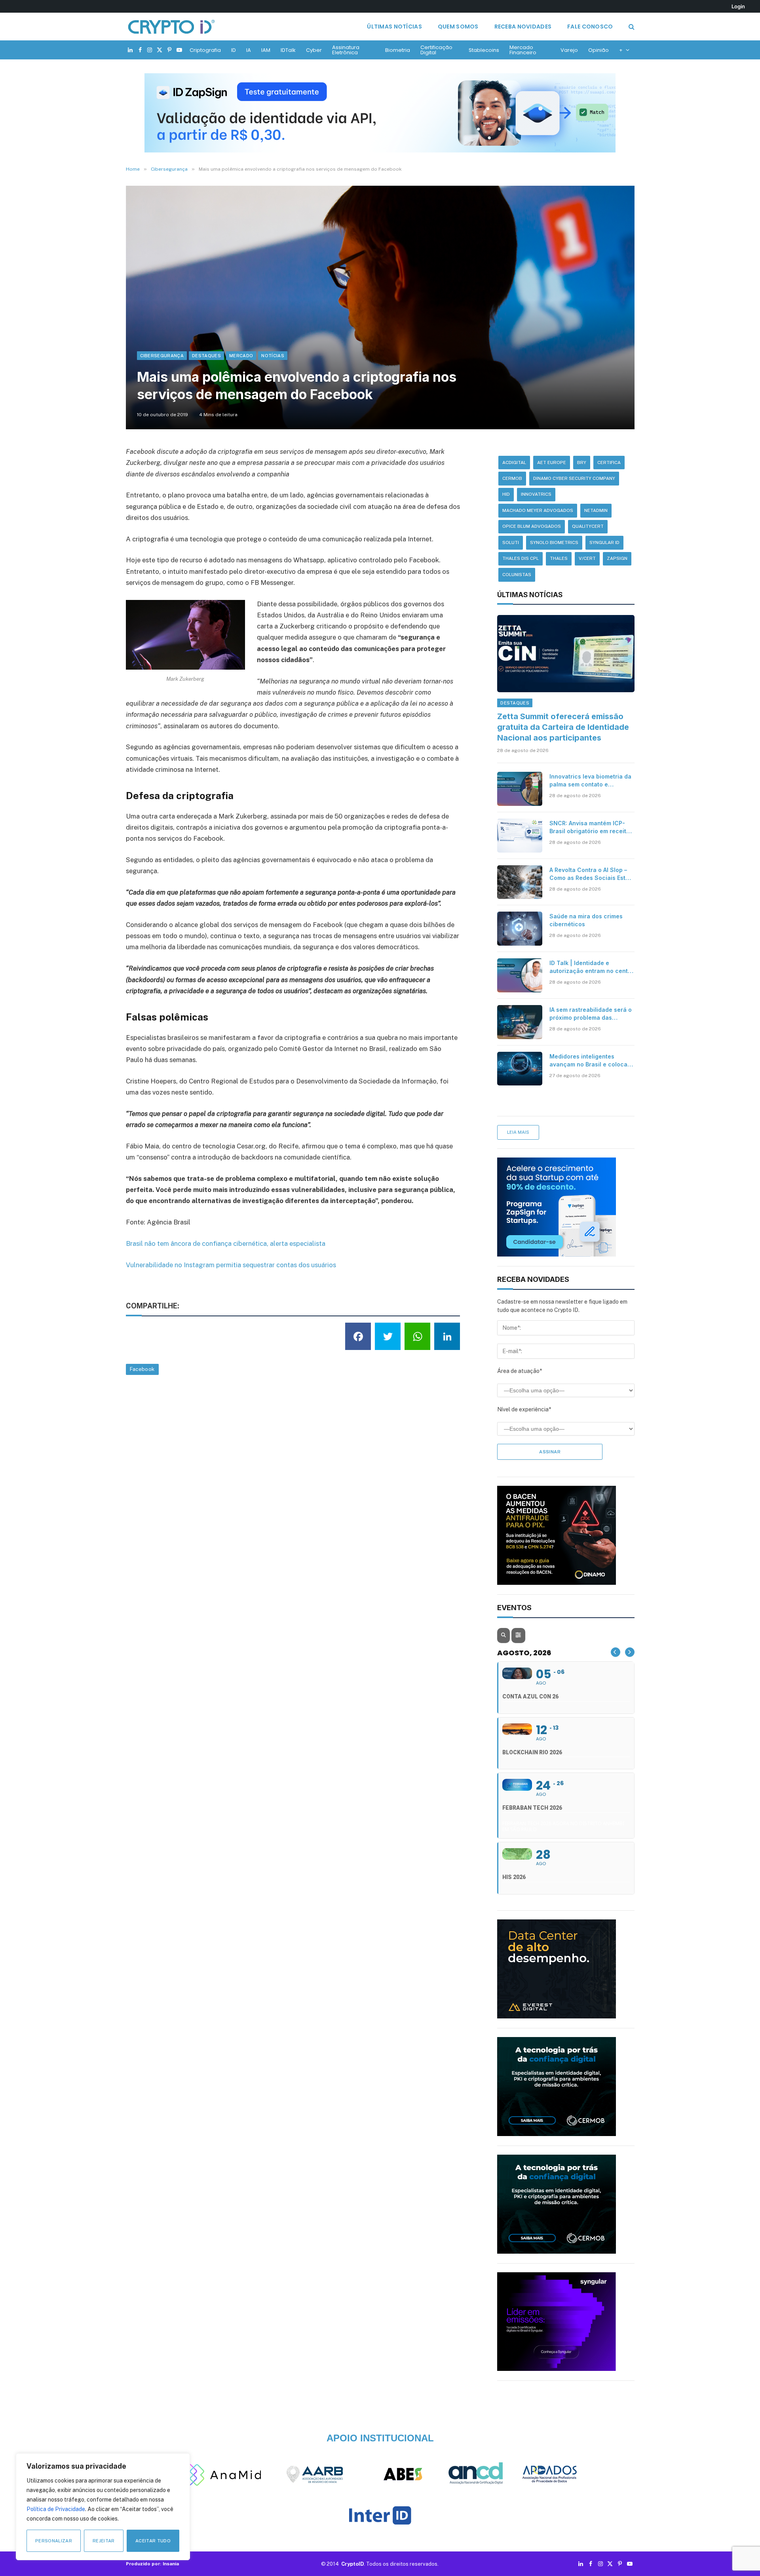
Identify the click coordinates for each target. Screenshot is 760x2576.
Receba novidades (523, 27)
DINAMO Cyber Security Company (574, 478)
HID (506, 494)
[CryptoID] (171, 27)
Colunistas (517, 575)
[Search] (631, 27)
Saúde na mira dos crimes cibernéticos (586, 920)
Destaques (206, 356)
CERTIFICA (609, 463)
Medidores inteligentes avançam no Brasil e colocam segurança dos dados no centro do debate (591, 1061)
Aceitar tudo (153, 2541)
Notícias (273, 356)
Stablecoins (484, 50)
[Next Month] (630, 1652)
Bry (582, 463)
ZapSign (617, 558)
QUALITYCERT (588, 526)
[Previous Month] (616, 1652)
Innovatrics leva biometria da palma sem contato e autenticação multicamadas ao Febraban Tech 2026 (590, 781)
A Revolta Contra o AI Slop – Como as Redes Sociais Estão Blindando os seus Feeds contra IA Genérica (591, 874)
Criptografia (205, 50)
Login (738, 6)
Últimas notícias (394, 27)
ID (234, 50)
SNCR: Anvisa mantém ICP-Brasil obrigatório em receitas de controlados (591, 827)
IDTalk (288, 50)
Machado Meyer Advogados (538, 510)
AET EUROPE (552, 463)
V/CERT (587, 558)
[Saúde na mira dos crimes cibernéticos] (520, 929)
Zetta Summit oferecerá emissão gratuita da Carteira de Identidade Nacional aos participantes (563, 727)
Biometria (398, 50)
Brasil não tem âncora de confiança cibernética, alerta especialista (226, 1243)
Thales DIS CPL (521, 558)
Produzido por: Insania (152, 2564)
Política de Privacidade (56, 2509)
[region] (103, 2507)
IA (249, 50)
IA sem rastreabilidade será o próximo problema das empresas (591, 1014)
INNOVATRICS (536, 494)
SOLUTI (511, 543)
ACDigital (514, 463)
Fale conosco (590, 27)
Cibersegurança (162, 356)
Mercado (241, 356)
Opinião (598, 50)
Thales (559, 558)
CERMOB (512, 478)
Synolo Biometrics (554, 543)
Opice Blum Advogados (532, 526)
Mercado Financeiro (523, 50)
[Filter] (518, 1635)
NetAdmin (596, 510)
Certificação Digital (436, 50)
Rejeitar (104, 2541)
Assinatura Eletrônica (346, 50)
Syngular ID (604, 543)
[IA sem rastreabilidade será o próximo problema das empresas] (520, 1022)
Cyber (314, 50)
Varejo (569, 50)
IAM (266, 50)
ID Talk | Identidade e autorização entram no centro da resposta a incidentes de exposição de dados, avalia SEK (592, 967)
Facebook (142, 1369)
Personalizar (54, 2541)
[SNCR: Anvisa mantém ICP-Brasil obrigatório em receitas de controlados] (520, 836)
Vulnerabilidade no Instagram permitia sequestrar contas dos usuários (231, 1265)
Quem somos (458, 27)
